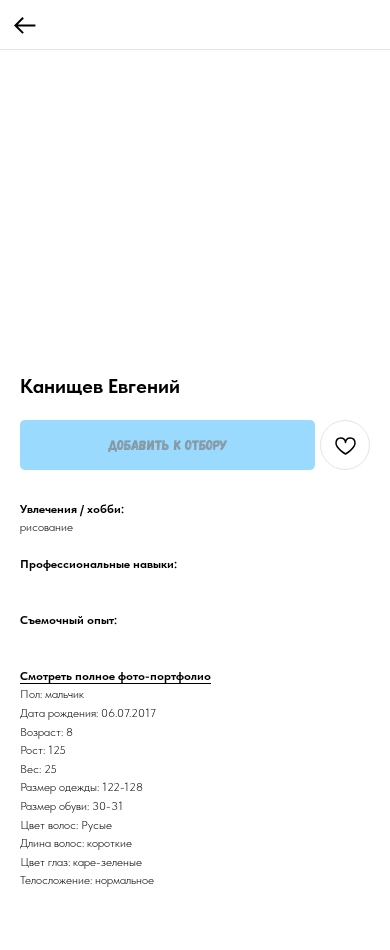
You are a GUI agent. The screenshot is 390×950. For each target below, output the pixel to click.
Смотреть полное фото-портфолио (115, 676)
